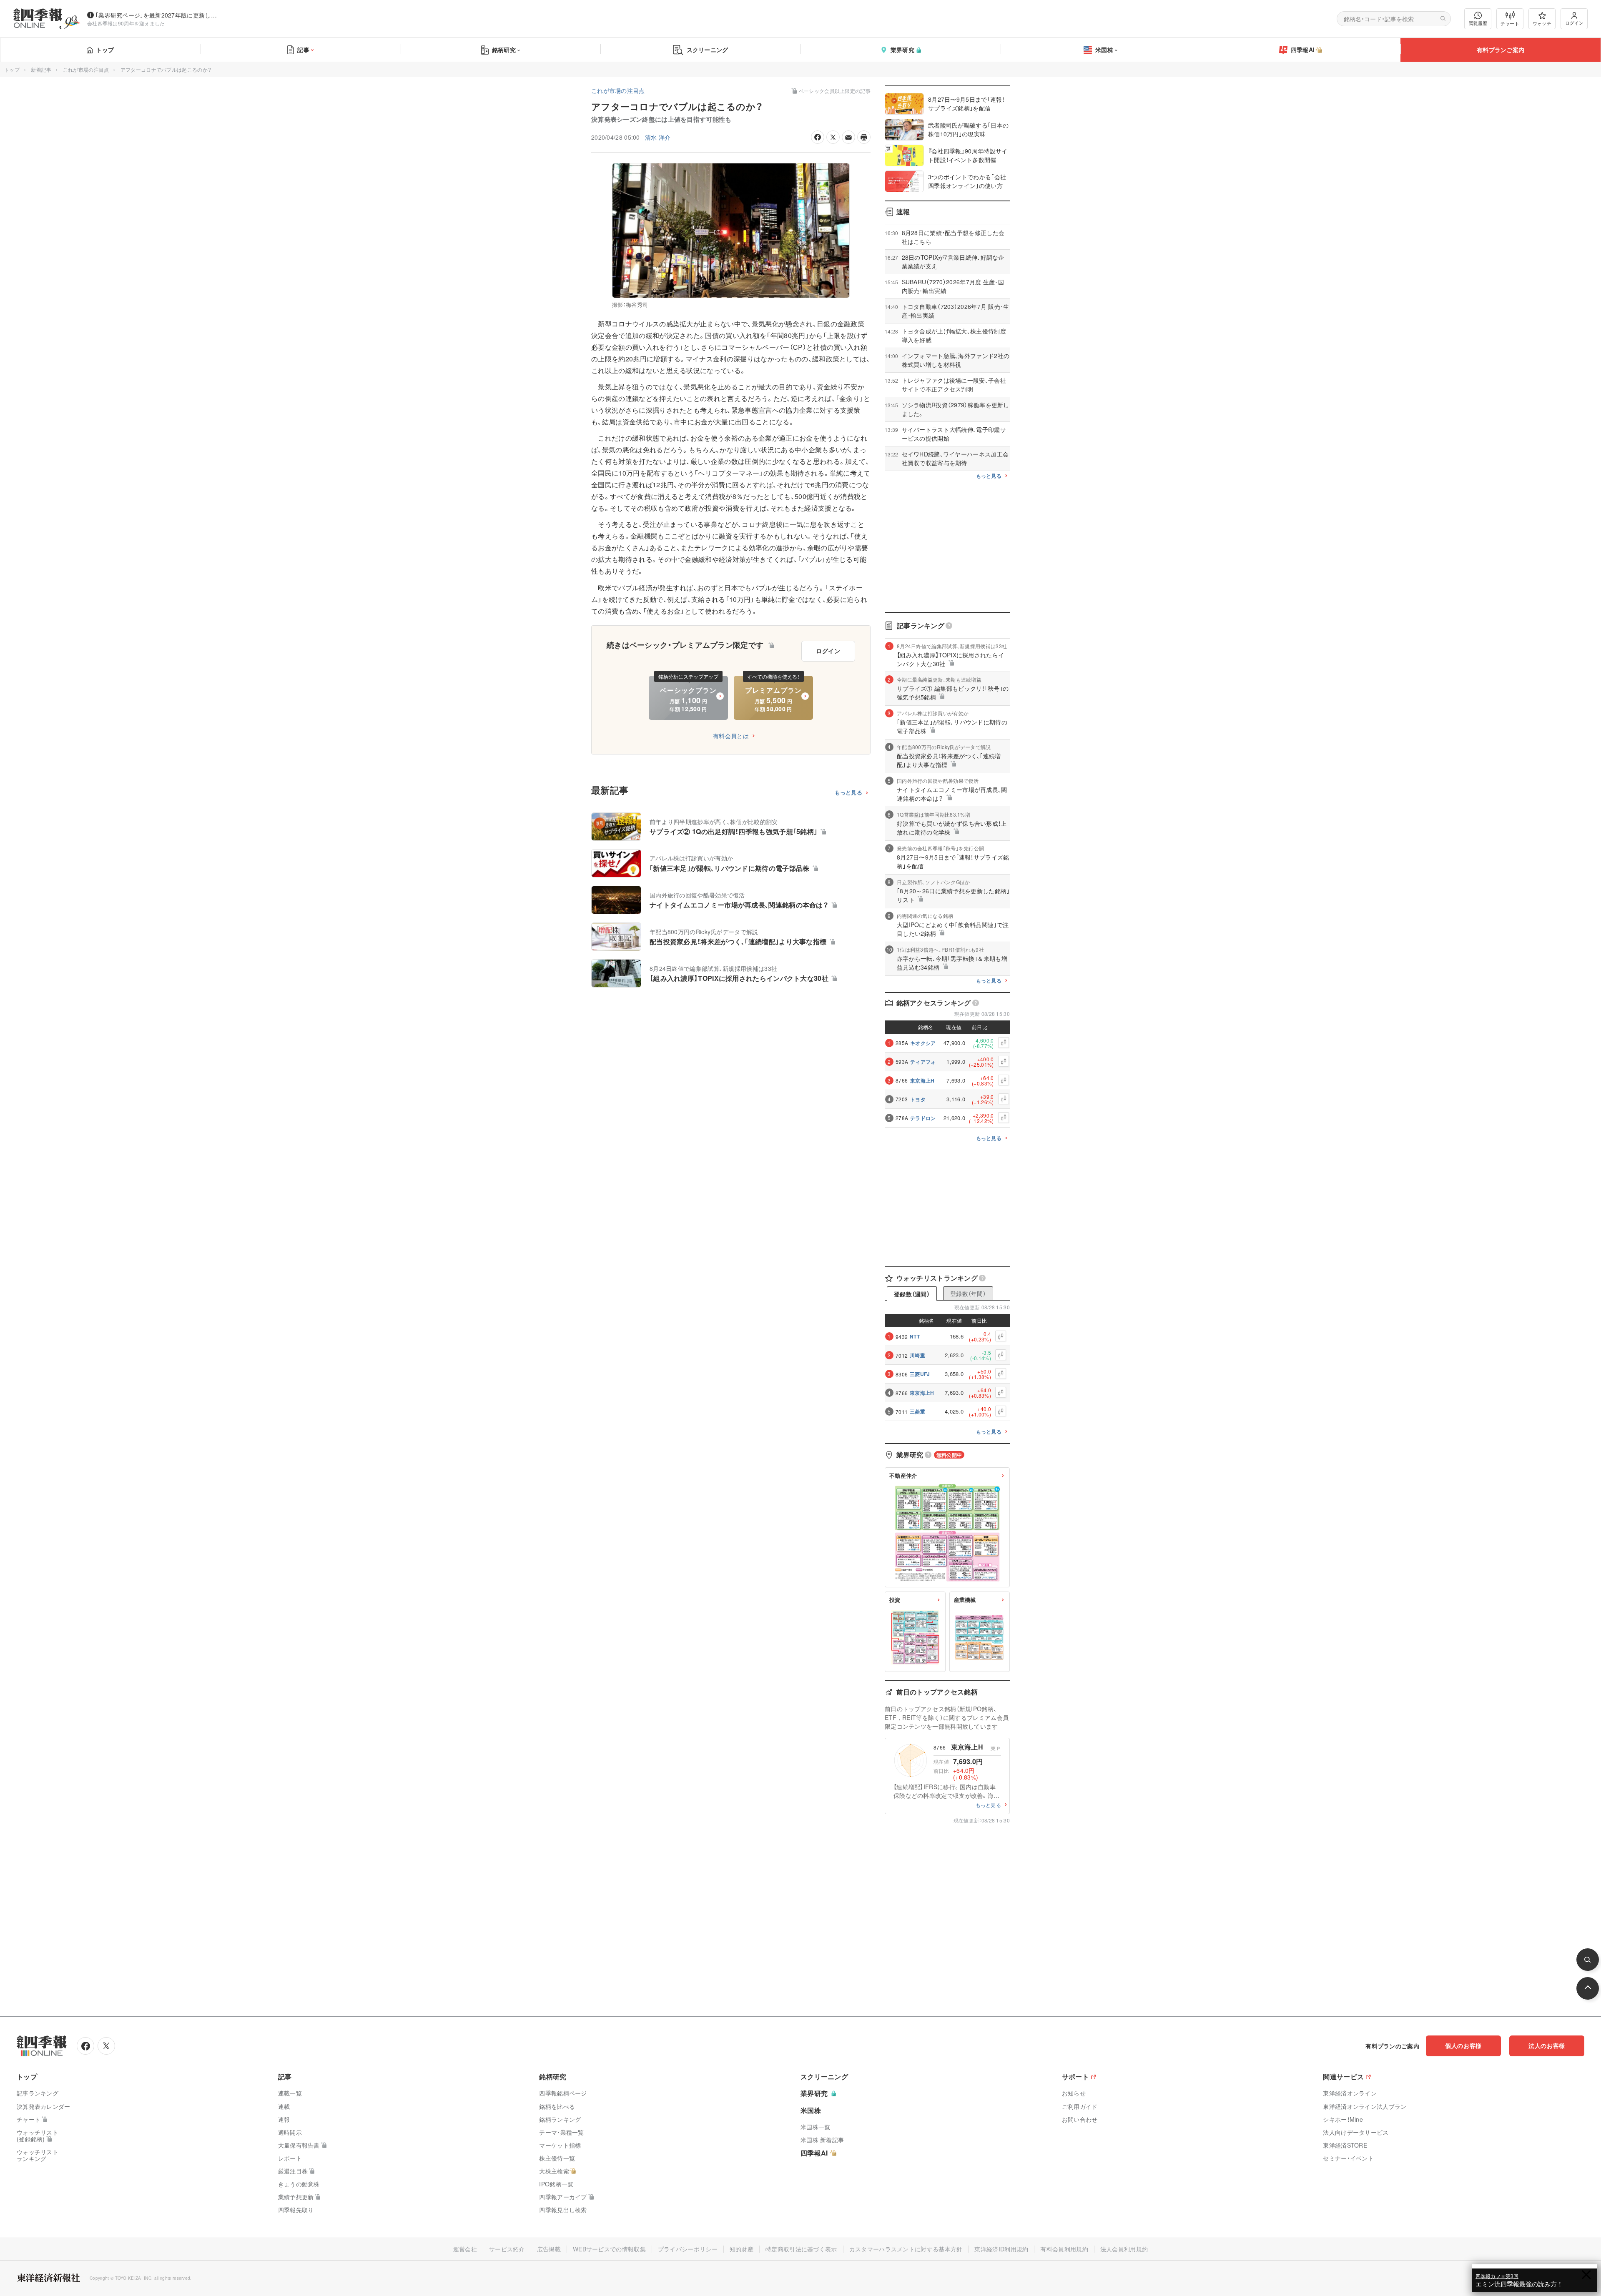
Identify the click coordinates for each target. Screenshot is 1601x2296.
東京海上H (922, 1080)
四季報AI (1303, 50)
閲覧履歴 (1478, 23)
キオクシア (923, 1043)
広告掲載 (549, 2249)
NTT (915, 1336)
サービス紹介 (507, 2249)
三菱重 (917, 1411)
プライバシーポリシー (688, 2249)
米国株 (1104, 50)
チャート (1510, 23)
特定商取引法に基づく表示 (801, 2249)
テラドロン (923, 1118)
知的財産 (742, 2249)
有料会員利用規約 (1064, 2249)
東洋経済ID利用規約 (1001, 2249)
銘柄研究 (504, 50)
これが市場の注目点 (86, 69)
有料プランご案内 (1501, 50)
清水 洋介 (658, 137)
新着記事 (41, 69)
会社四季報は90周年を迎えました (126, 23)
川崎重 (917, 1355)
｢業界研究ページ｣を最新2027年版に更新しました (158, 15)
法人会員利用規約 (1124, 2249)
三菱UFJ (920, 1374)
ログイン (1574, 23)
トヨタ (918, 1099)
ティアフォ (923, 1062)
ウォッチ (1542, 23)
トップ (105, 50)
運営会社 (465, 2249)
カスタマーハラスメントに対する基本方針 (906, 2249)
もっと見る (849, 793)
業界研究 (902, 50)
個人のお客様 (1463, 2045)
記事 (303, 50)
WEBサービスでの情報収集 (609, 2249)
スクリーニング (708, 50)
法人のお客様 (1547, 2045)
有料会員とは (731, 736)
